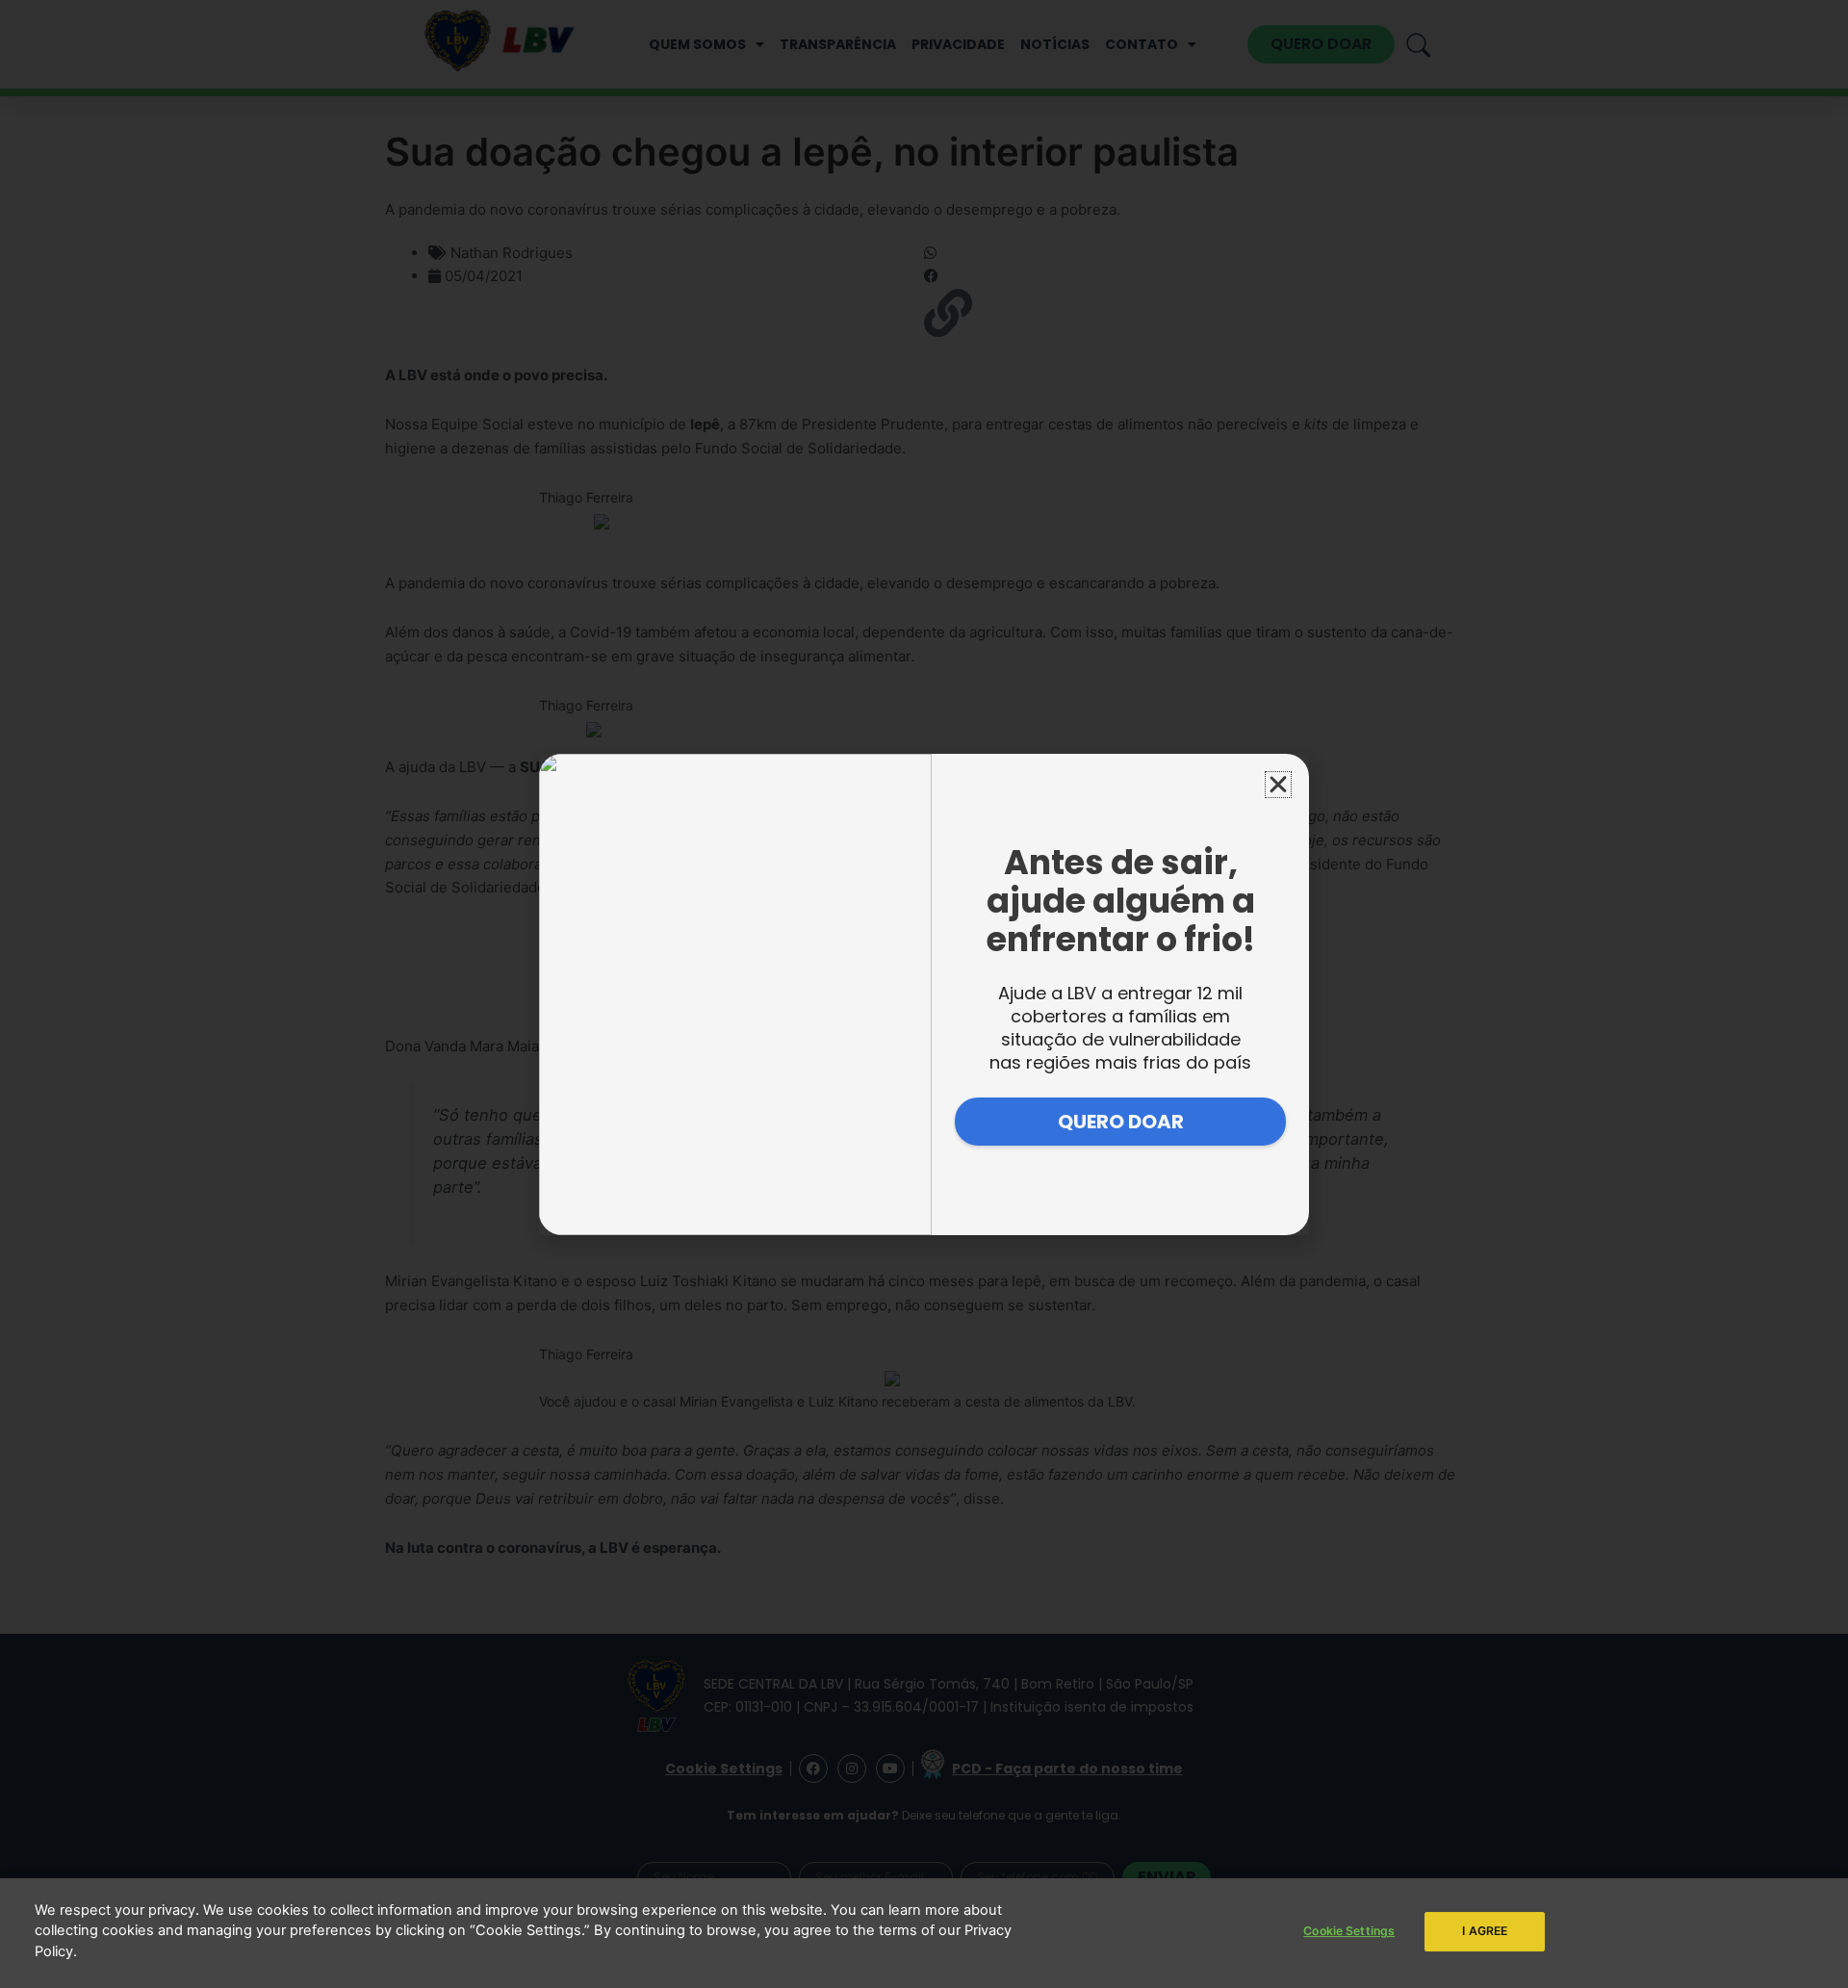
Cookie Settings (1349, 1931)
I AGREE (1485, 1931)
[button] (1278, 785)
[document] (924, 994)
